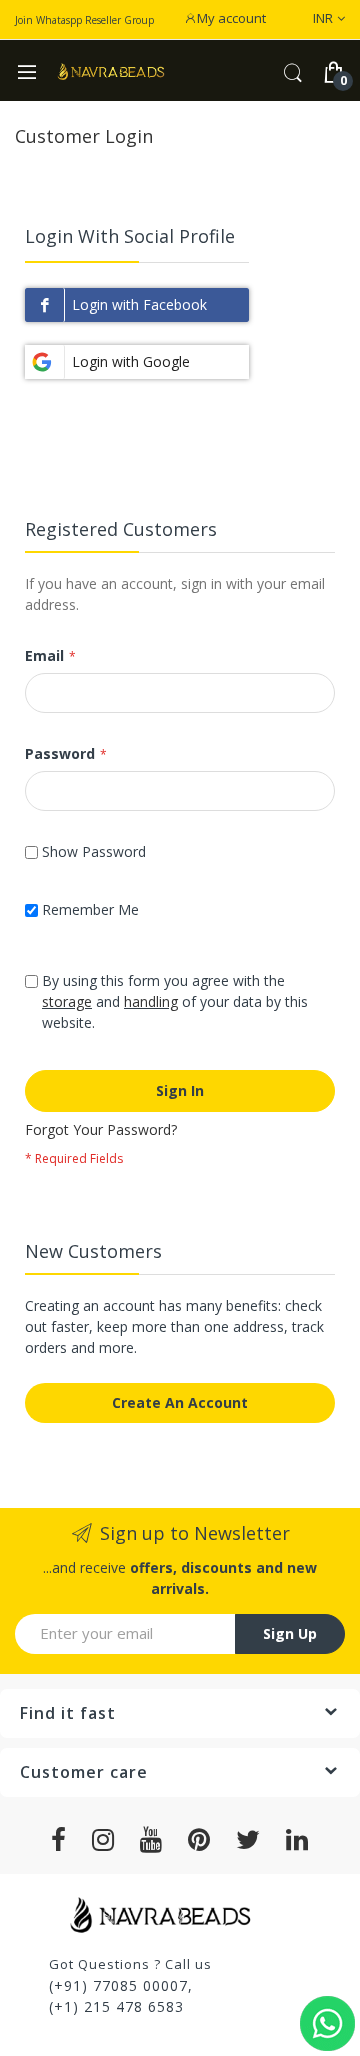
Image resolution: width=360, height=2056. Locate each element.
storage (67, 1001)
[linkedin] (297, 1840)
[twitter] (248, 1840)
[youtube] (151, 1840)
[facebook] (59, 1840)
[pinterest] (199, 1840)
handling (151, 1001)
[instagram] (103, 1840)
